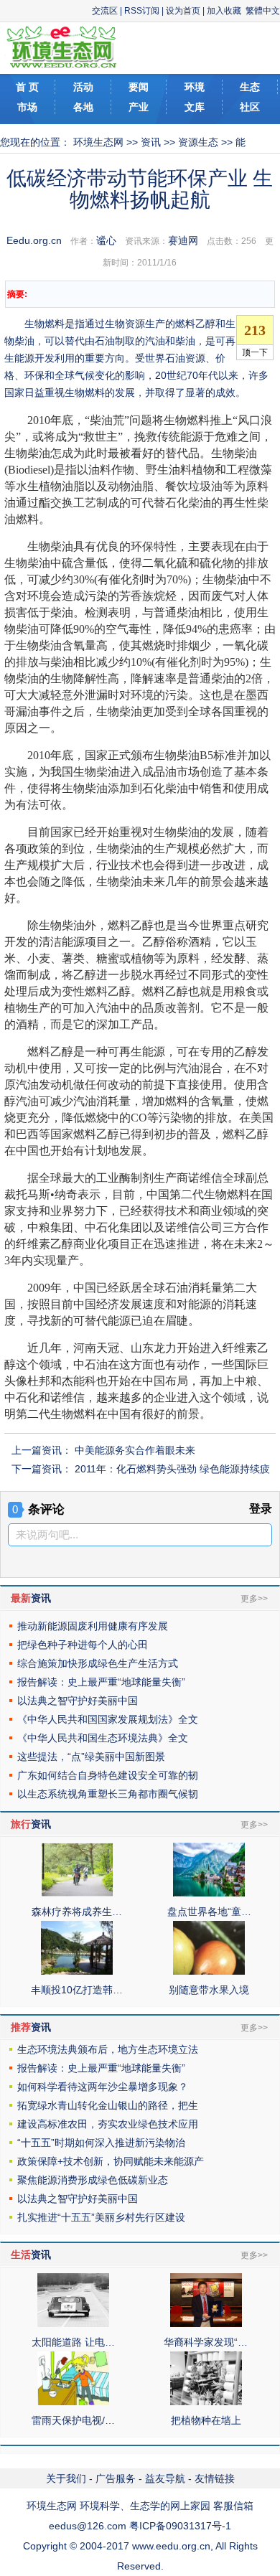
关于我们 (66, 2478)
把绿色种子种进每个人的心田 (83, 1645)
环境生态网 (98, 142)
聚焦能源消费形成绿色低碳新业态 (93, 2180)
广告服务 (116, 2478)
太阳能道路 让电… (73, 2342)
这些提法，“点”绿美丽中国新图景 (91, 1757)
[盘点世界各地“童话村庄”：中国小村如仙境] (209, 1893)
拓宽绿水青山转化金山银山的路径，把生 (108, 2105)
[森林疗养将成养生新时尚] (77, 1893)
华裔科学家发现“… (206, 2342)
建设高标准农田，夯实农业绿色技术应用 (108, 2124)
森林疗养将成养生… (77, 1912)
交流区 (105, 11)
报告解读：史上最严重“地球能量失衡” (101, 1682)
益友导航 (165, 2478)
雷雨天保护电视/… (73, 2420)
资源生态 (198, 142)
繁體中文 (263, 11)
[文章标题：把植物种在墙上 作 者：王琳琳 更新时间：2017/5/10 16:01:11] (206, 2402)
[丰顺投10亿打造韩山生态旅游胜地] (77, 1971)
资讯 (151, 142)
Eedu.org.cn (34, 240)
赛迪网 (183, 240)
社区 (250, 107)
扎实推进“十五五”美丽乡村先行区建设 (101, 2217)
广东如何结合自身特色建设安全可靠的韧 (108, 1775)
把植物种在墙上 (206, 2420)
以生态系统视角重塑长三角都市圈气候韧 (108, 1794)
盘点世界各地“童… (209, 1912)
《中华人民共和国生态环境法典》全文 (103, 1738)
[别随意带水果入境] (209, 1971)
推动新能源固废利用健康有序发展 (93, 1626)
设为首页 (183, 11)
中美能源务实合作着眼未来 (135, 1450)
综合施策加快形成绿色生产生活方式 (98, 1663)
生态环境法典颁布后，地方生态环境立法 (108, 2049)
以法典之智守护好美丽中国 (78, 1701)
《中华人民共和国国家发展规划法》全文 (108, 1719)
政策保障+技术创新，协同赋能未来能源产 (111, 2161)
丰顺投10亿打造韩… (77, 1990)
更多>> (254, 1599)
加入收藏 (224, 11)
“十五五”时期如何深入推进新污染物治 (101, 2143)
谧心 (106, 240)
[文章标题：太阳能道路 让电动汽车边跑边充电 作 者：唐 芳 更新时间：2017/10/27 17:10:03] (73, 2323)
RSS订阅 (142, 11)
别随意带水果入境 (209, 1990)
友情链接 (215, 2478)
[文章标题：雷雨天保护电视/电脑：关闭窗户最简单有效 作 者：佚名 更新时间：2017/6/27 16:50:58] (73, 2402)
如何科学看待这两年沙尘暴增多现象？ (103, 2087)
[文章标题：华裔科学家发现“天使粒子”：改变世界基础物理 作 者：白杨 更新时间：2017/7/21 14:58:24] (206, 2323)
